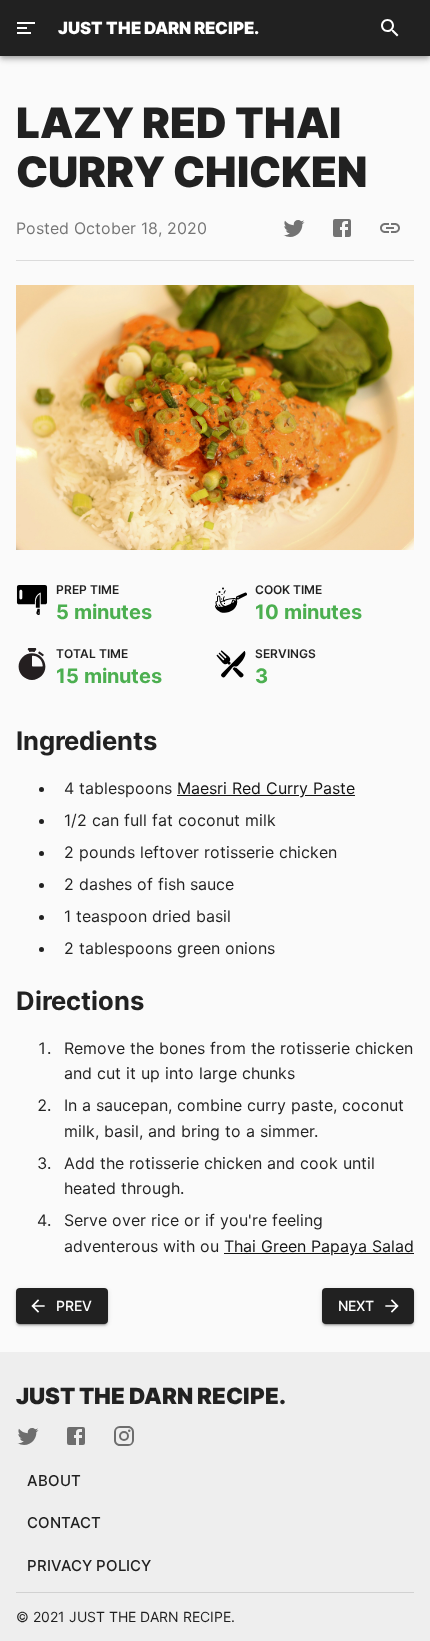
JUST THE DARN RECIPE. (158, 28)
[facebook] (342, 228)
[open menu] (26, 28)
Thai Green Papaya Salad (319, 1246)
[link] (390, 228)
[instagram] (124, 1436)
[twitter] (294, 228)
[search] (390, 28)
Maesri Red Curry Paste (266, 788)
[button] (62, 1306)
